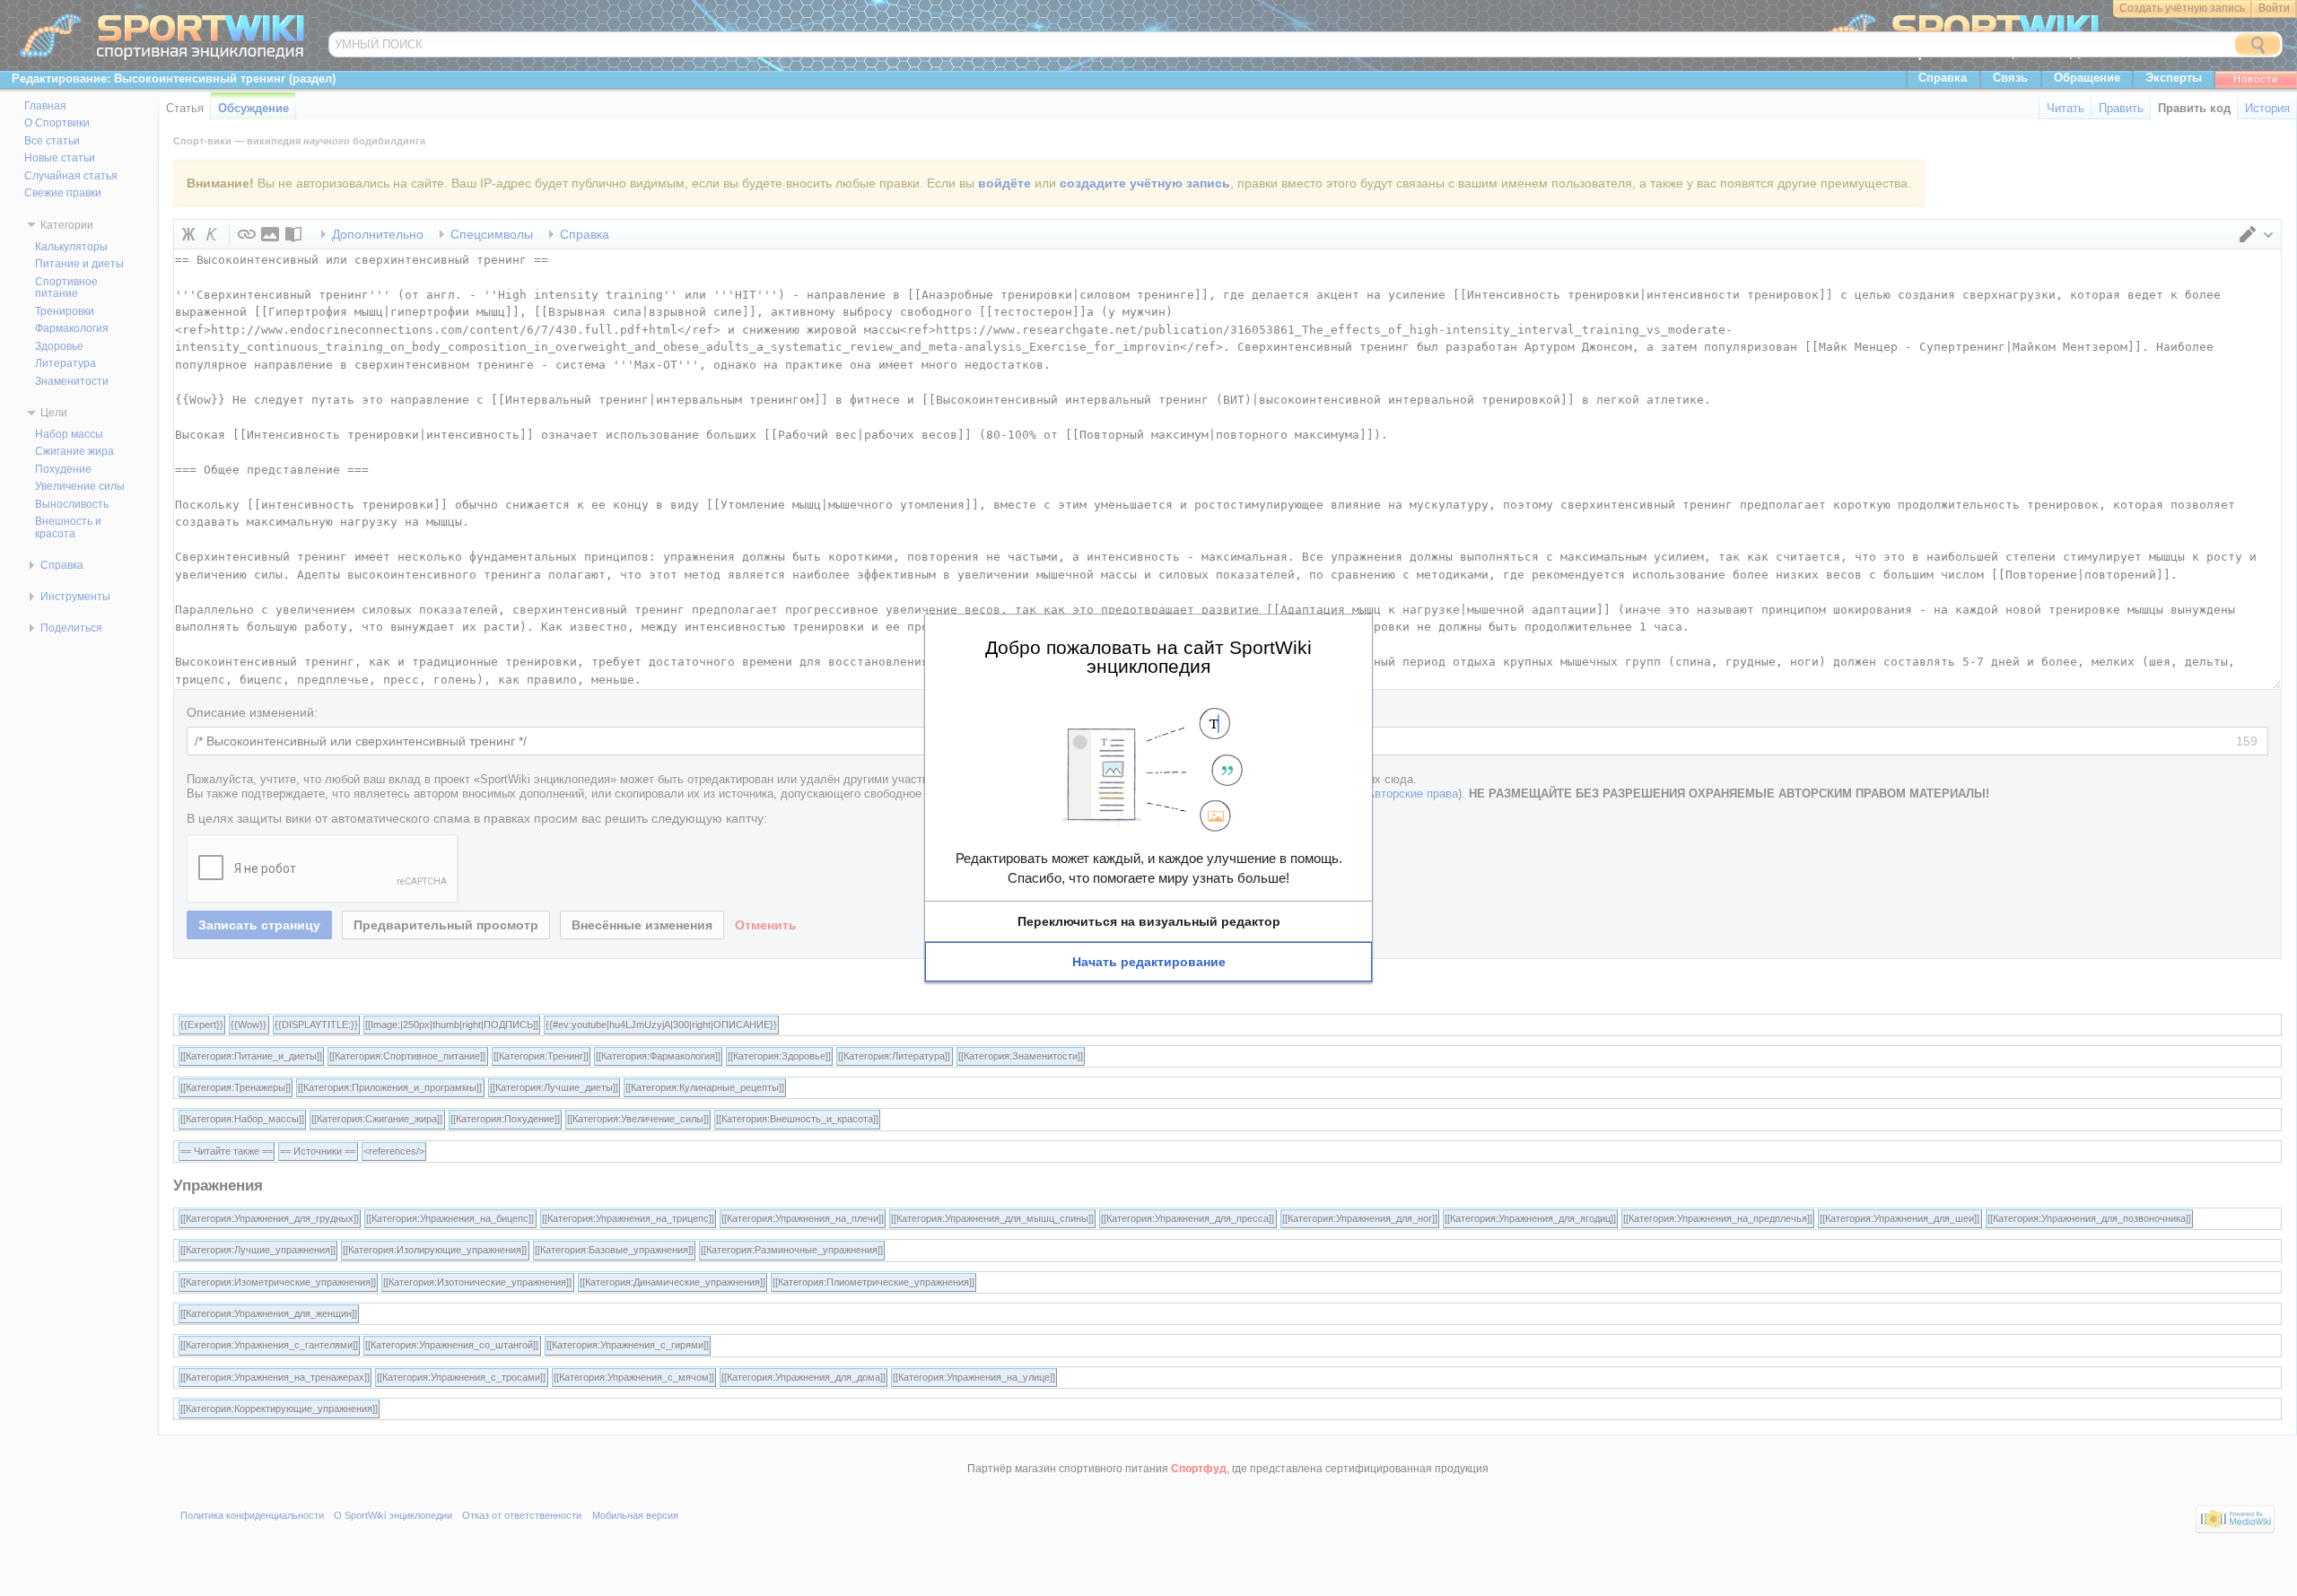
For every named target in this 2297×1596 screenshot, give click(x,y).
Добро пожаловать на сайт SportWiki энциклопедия (1148, 656)
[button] (1148, 921)
